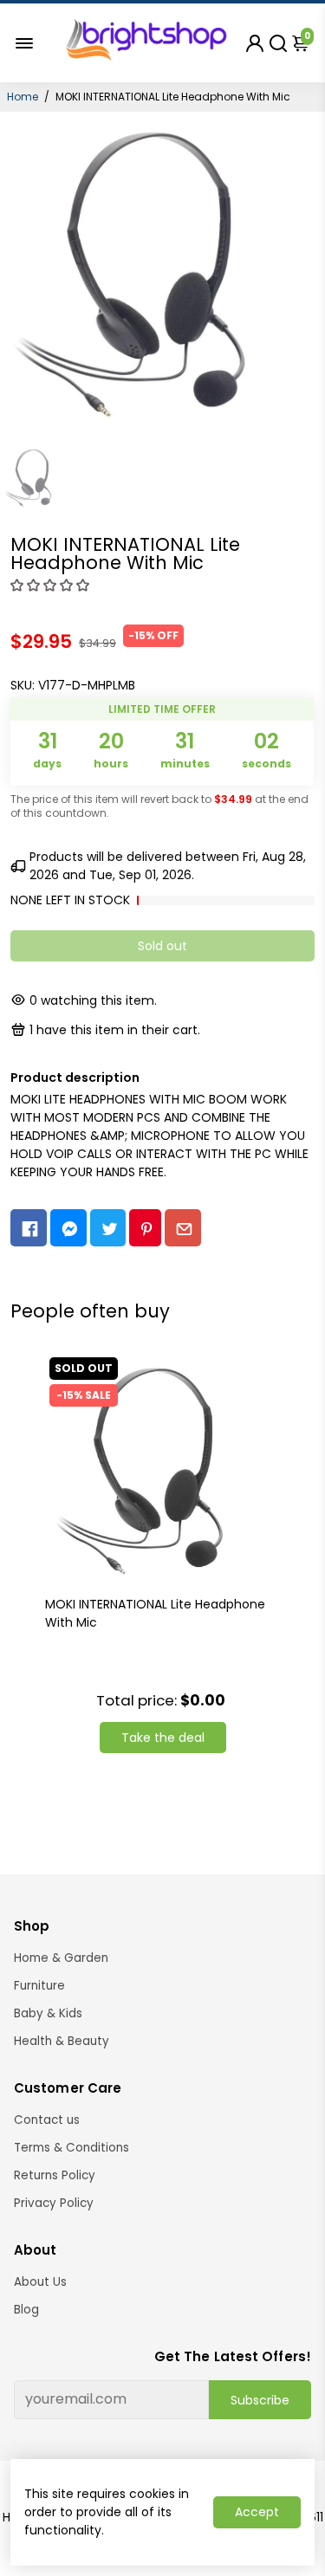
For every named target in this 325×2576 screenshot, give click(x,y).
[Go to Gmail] (183, 1228)
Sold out (162, 946)
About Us (40, 2282)
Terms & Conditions (71, 2148)
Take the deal (163, 1738)
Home (23, 97)
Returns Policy (55, 2175)
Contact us (47, 2120)
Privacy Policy (54, 2203)
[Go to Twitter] (108, 1228)
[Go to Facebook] (29, 1228)
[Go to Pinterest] (145, 1228)
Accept (257, 2512)
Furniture (39, 1986)
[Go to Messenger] (68, 1228)
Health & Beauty (62, 2041)
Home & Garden (61, 1958)
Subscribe (260, 2400)
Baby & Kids (48, 2013)
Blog (26, 2310)
